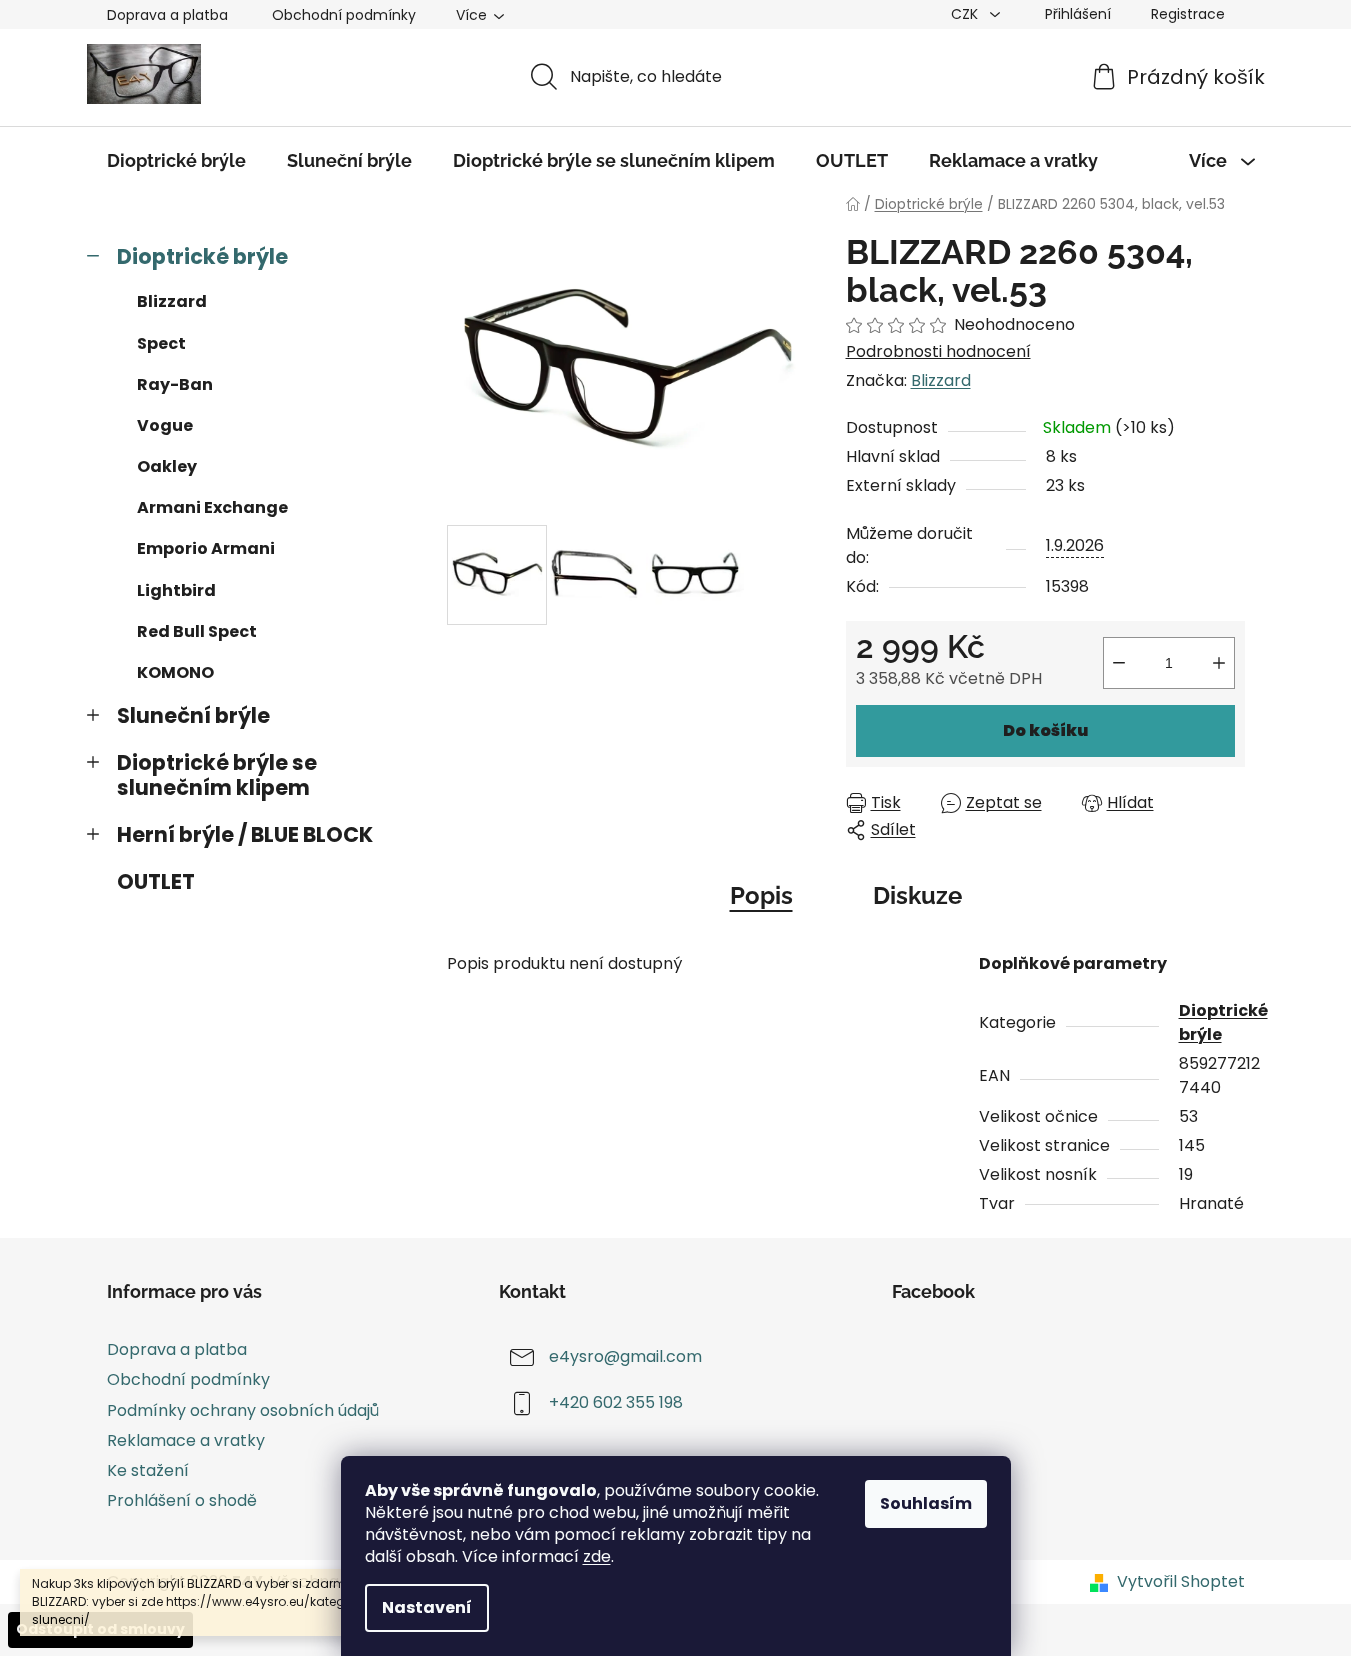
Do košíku (1045, 730)
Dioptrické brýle (202, 256)
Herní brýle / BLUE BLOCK (245, 834)
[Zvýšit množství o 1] (1219, 663)
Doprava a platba (167, 15)
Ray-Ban (175, 384)
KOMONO (175, 672)
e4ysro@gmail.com (625, 1357)
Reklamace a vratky (186, 1440)
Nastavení (427, 1607)
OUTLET (156, 881)
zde (597, 1556)
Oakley (167, 466)
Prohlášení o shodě (182, 1500)
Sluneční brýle (193, 715)
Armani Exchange (212, 507)
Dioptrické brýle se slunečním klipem (217, 775)
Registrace (1188, 14)
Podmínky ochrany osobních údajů (243, 1410)
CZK (966, 14)
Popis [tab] (761, 895)
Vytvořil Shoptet (1181, 1582)
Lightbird (176, 590)
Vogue (165, 425)
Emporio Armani (206, 548)
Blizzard (172, 301)
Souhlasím (926, 1503)
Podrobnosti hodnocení (938, 352)
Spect (161, 343)
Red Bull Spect (197, 631)
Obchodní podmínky (344, 15)
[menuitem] (176, 161)
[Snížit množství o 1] (1119, 663)
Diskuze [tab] (917, 895)
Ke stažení (148, 1470)
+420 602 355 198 (616, 1403)
